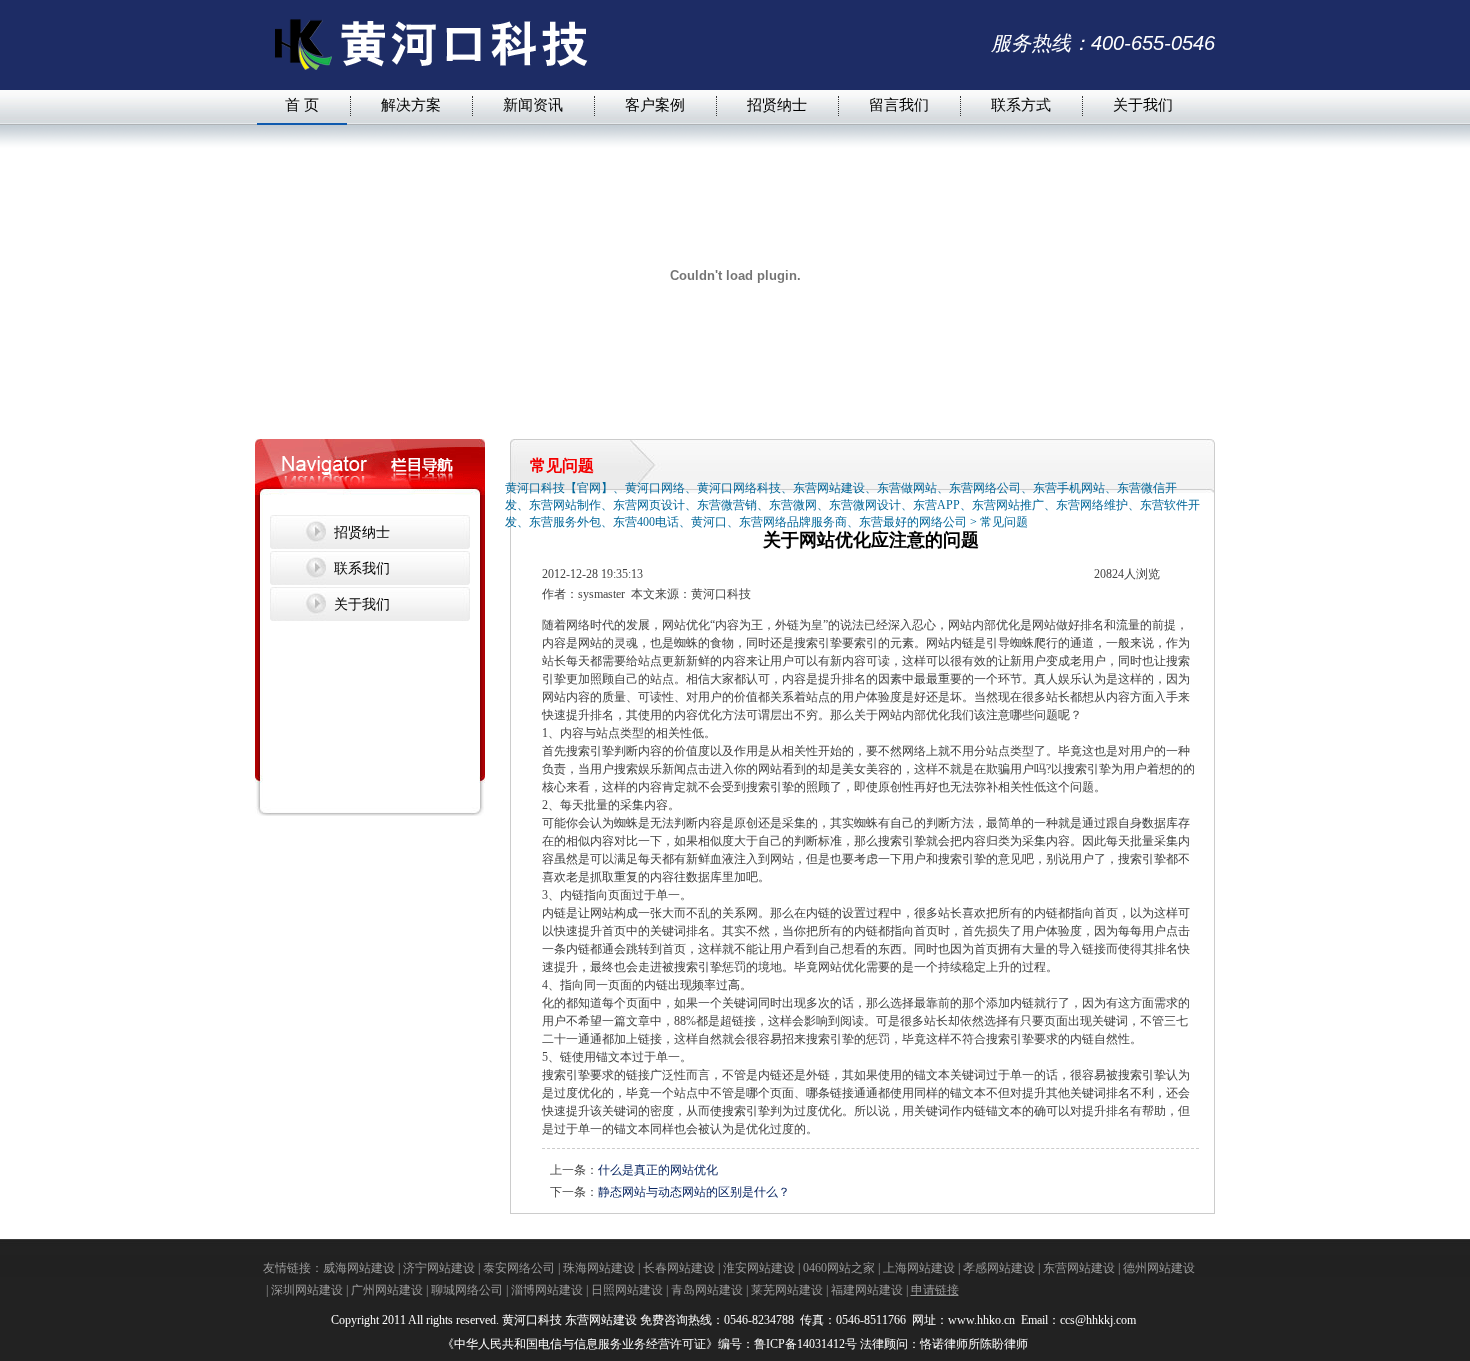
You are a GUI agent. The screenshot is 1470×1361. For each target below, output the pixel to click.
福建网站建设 (867, 1290)
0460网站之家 (839, 1268)
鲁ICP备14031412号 (805, 1344)
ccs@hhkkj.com (1099, 1320)
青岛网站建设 (707, 1290)
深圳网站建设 (307, 1290)
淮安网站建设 (759, 1268)
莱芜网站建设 (787, 1290)
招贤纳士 (777, 104)
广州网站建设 (387, 1290)
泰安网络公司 (519, 1268)
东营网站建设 (1079, 1268)
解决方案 (411, 104)
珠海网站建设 (599, 1268)
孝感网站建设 (999, 1268)
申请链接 (935, 1290)
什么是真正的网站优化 (658, 1170)
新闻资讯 (533, 104)
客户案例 (655, 104)
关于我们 (1143, 104)
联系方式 (1021, 104)
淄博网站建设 (547, 1290)
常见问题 (1004, 522)
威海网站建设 (359, 1268)
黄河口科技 (532, 1320)
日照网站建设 (627, 1290)
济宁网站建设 (439, 1268)
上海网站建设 (919, 1268)
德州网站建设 (1159, 1268)
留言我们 (899, 104)
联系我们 (362, 568)
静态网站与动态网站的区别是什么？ (694, 1192)
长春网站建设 (679, 1268)
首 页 (302, 104)
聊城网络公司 (467, 1290)
